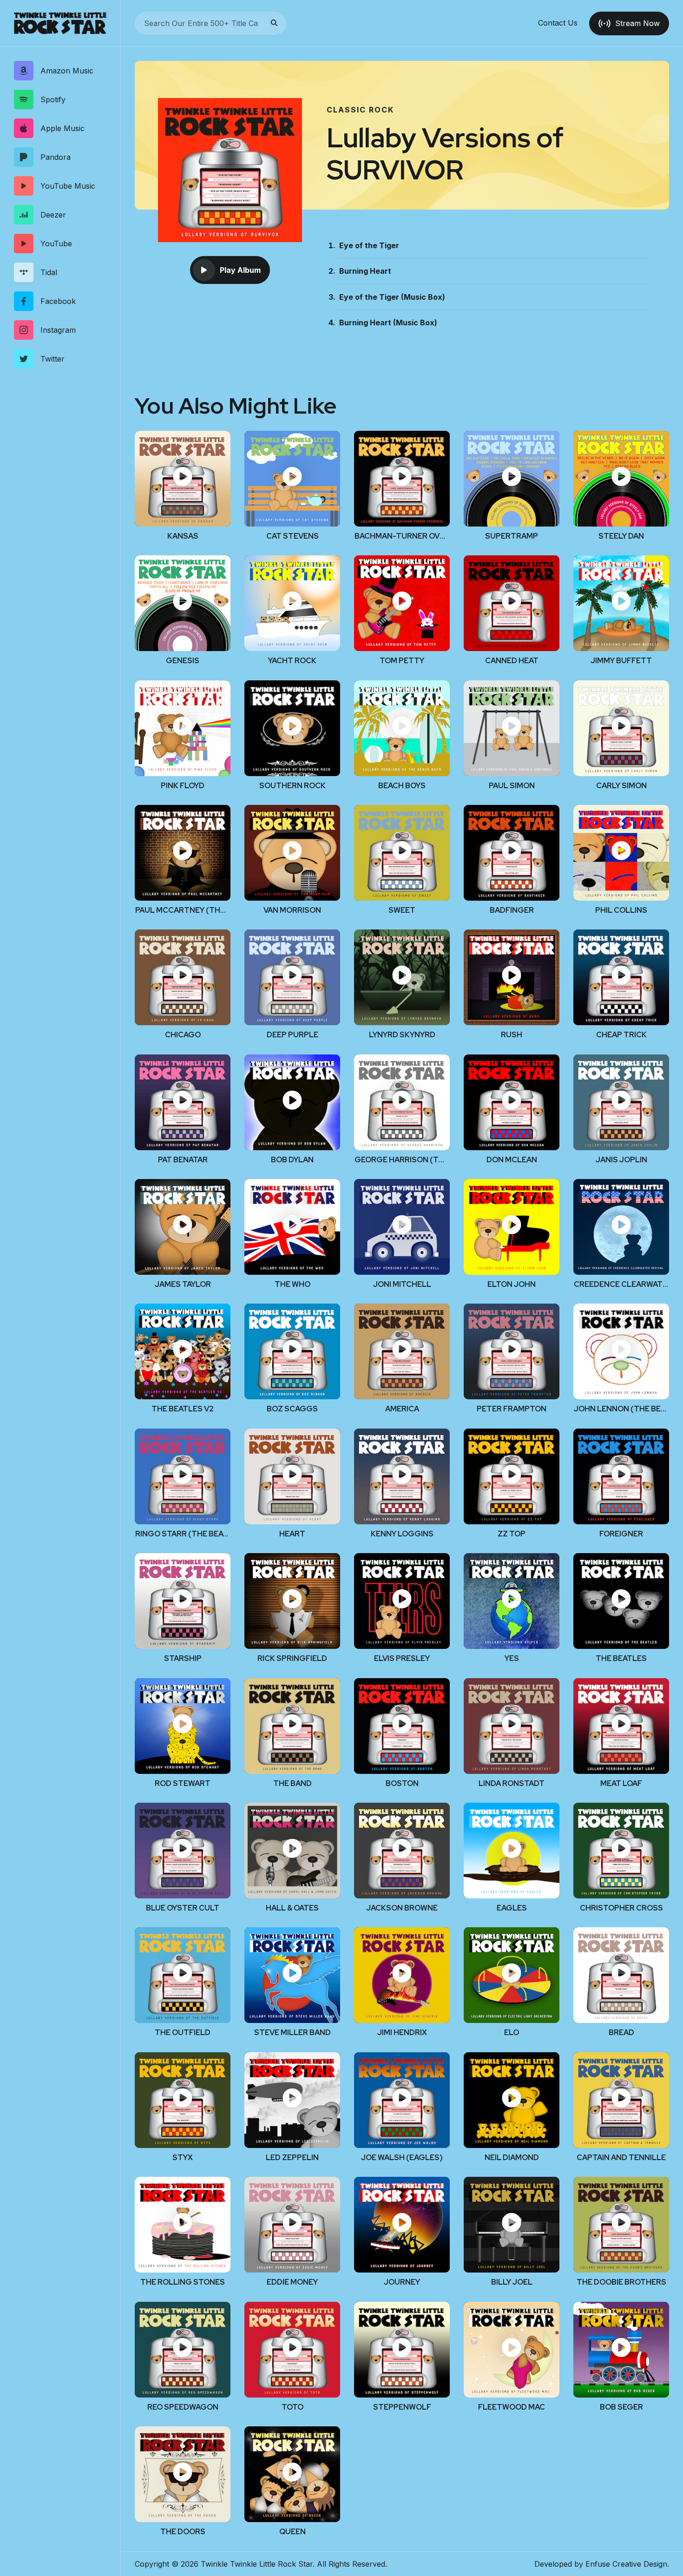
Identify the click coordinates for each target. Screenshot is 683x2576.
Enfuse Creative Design (626, 2564)
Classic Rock (360, 110)
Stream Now (637, 23)
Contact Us (558, 23)
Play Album (240, 270)
